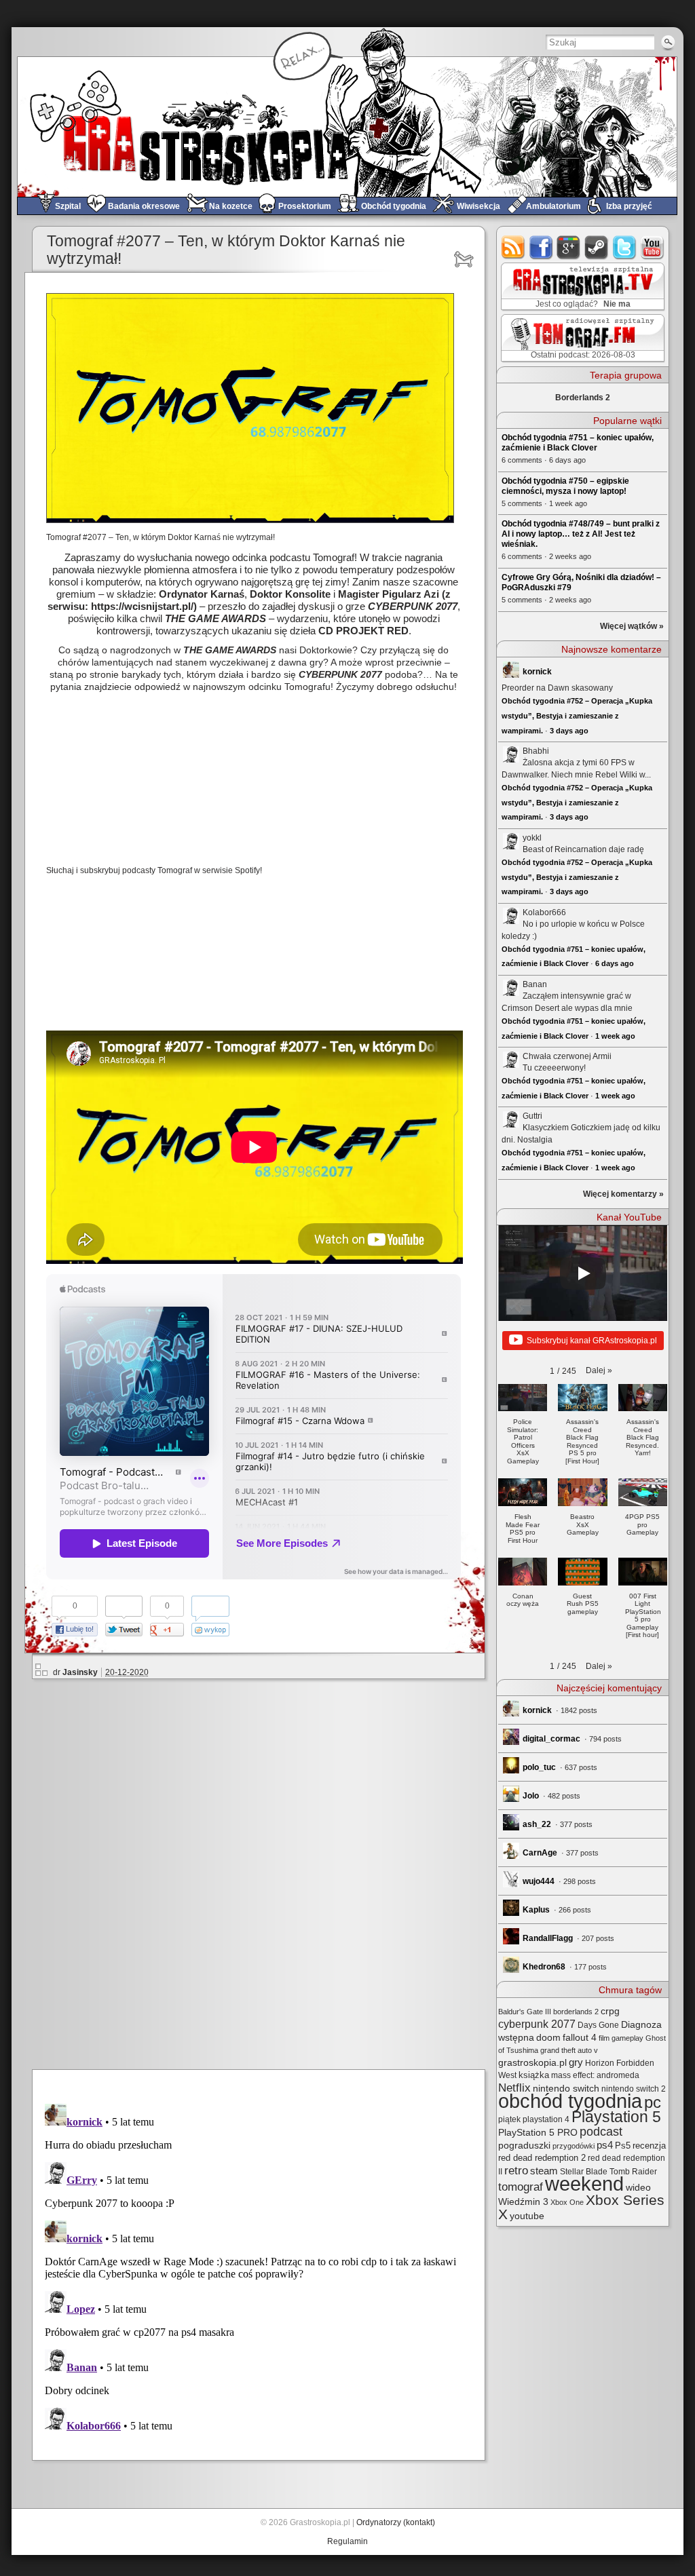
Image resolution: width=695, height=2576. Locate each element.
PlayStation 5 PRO (538, 2133)
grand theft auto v (569, 2050)
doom (548, 2037)
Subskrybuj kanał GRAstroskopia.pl (592, 1341)
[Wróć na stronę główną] (347, 127)
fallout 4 (580, 2038)
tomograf (521, 2187)
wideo (638, 2187)
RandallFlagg (548, 1938)
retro (516, 2170)
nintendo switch (566, 2089)
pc (653, 2102)
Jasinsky (80, 1672)
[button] (599, 1370)
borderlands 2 (576, 2012)
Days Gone (598, 2025)
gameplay (627, 2038)
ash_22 (537, 1824)
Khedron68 (544, 1967)
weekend (584, 2184)
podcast (601, 2132)
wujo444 (539, 1881)
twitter (625, 247)
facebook (541, 247)
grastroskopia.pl (532, 2063)
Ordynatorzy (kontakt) (396, 2522)
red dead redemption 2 (542, 2158)
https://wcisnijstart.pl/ (142, 606)
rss (513, 247)
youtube (653, 247)
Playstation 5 (616, 2117)
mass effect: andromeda (595, 2075)
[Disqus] (264, 1872)
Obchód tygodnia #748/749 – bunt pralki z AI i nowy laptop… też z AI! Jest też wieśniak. (581, 534)
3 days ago (569, 731)
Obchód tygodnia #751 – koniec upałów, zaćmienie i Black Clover (578, 443)
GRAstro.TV (581, 287)
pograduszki (524, 2145)
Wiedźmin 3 (523, 2202)
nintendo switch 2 (634, 2089)
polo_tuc (539, 1767)
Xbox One (567, 2202)
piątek (509, 2119)
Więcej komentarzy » (623, 1194)
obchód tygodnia (570, 2101)
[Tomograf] (466, 259)
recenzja (649, 2146)
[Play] (583, 1273)
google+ (569, 247)
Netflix (514, 2088)
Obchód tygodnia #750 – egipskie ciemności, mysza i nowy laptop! (565, 486)
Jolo (531, 1796)
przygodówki (574, 2146)
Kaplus (536, 1910)
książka (534, 2075)
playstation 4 (546, 2119)
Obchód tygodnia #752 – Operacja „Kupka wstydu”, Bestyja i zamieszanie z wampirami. (577, 715)
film (604, 2038)
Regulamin (347, 2541)
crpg (610, 2011)
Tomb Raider (633, 2172)
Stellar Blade (584, 2172)
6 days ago (615, 963)
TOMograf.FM (581, 338)
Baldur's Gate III (525, 2012)
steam (597, 247)
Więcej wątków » (632, 626)
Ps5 (623, 2146)
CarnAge (540, 1853)
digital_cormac (551, 1739)
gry (576, 2062)
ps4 (605, 2145)
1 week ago (615, 1036)
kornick (537, 672)
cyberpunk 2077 (537, 2024)
